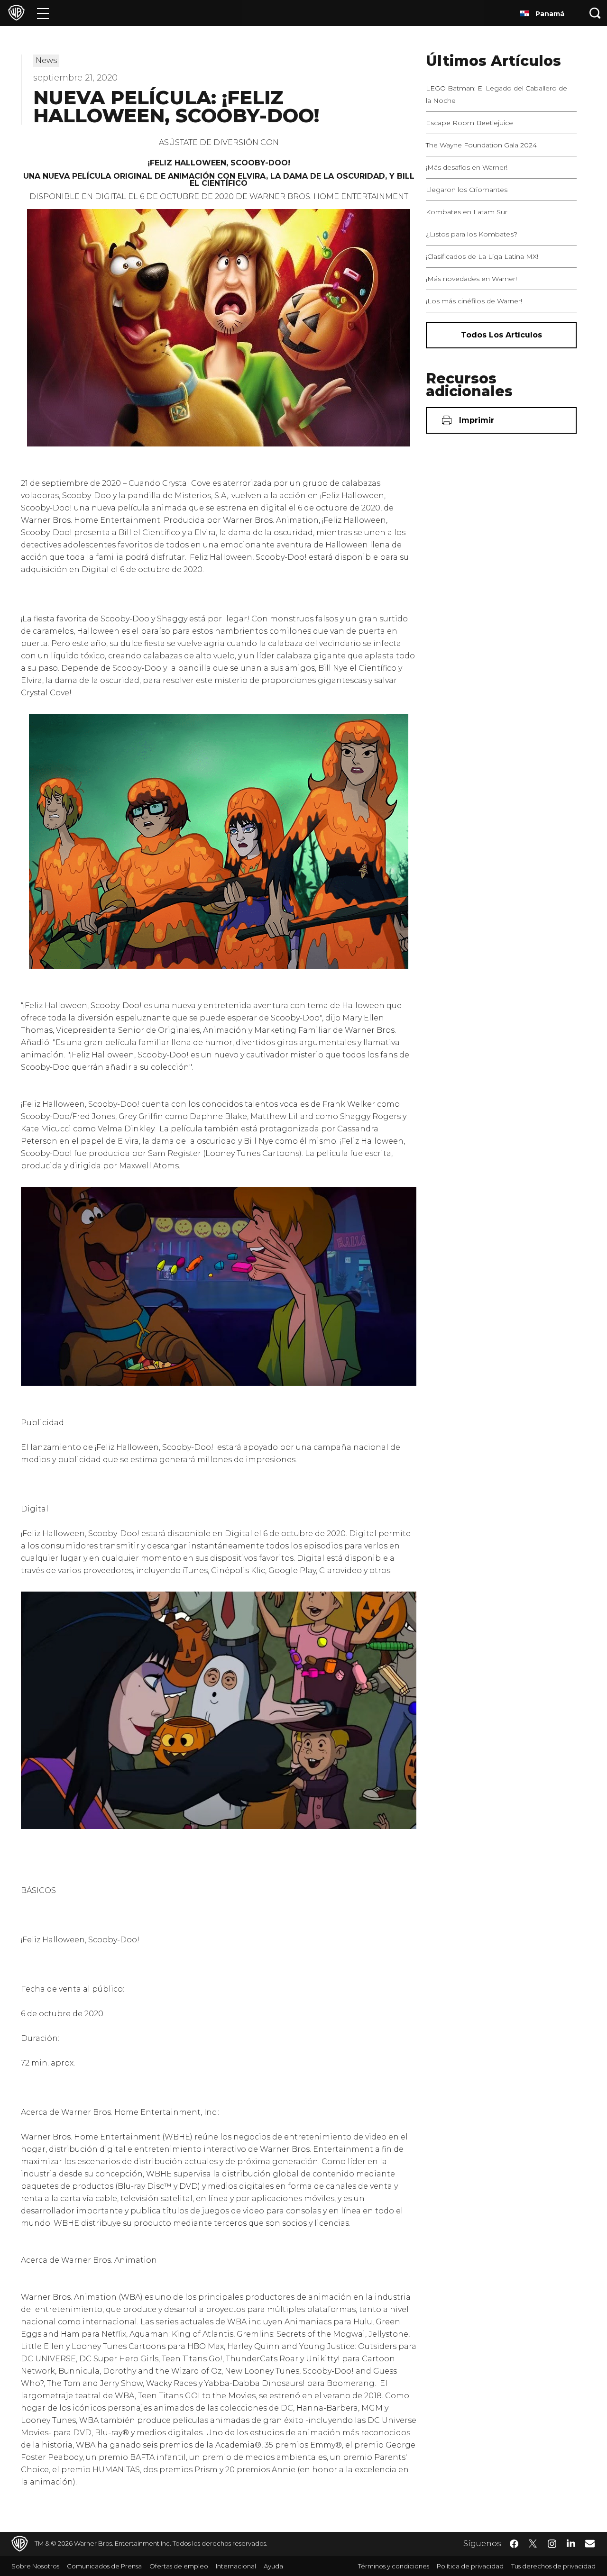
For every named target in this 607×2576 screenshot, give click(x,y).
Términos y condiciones (394, 2566)
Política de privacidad (470, 2566)
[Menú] (43, 13)
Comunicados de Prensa (104, 2566)
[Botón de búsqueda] (595, 13)
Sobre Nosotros (35, 2566)
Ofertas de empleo (179, 2566)
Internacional (236, 2566)
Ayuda (273, 2566)
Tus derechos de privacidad (553, 2566)
